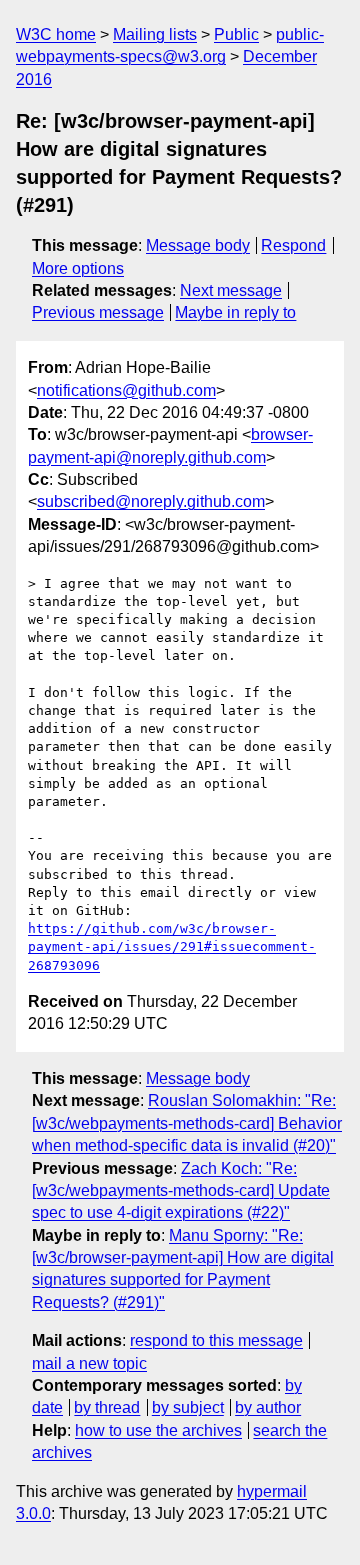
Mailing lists (155, 34)
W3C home (56, 34)
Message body (198, 245)
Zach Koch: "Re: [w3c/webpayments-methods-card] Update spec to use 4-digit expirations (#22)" (181, 1191)
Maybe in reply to (235, 312)
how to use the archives (158, 1430)
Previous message (98, 312)
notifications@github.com (126, 390)
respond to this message (216, 1340)
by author (268, 1407)
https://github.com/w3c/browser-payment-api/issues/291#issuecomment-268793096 (172, 946)
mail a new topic (89, 1363)
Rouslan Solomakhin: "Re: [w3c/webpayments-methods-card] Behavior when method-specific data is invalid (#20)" (187, 1123)
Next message (231, 290)
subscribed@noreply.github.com (151, 501)
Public (236, 34)
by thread (107, 1407)
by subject (188, 1407)
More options (78, 268)
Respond (293, 245)
